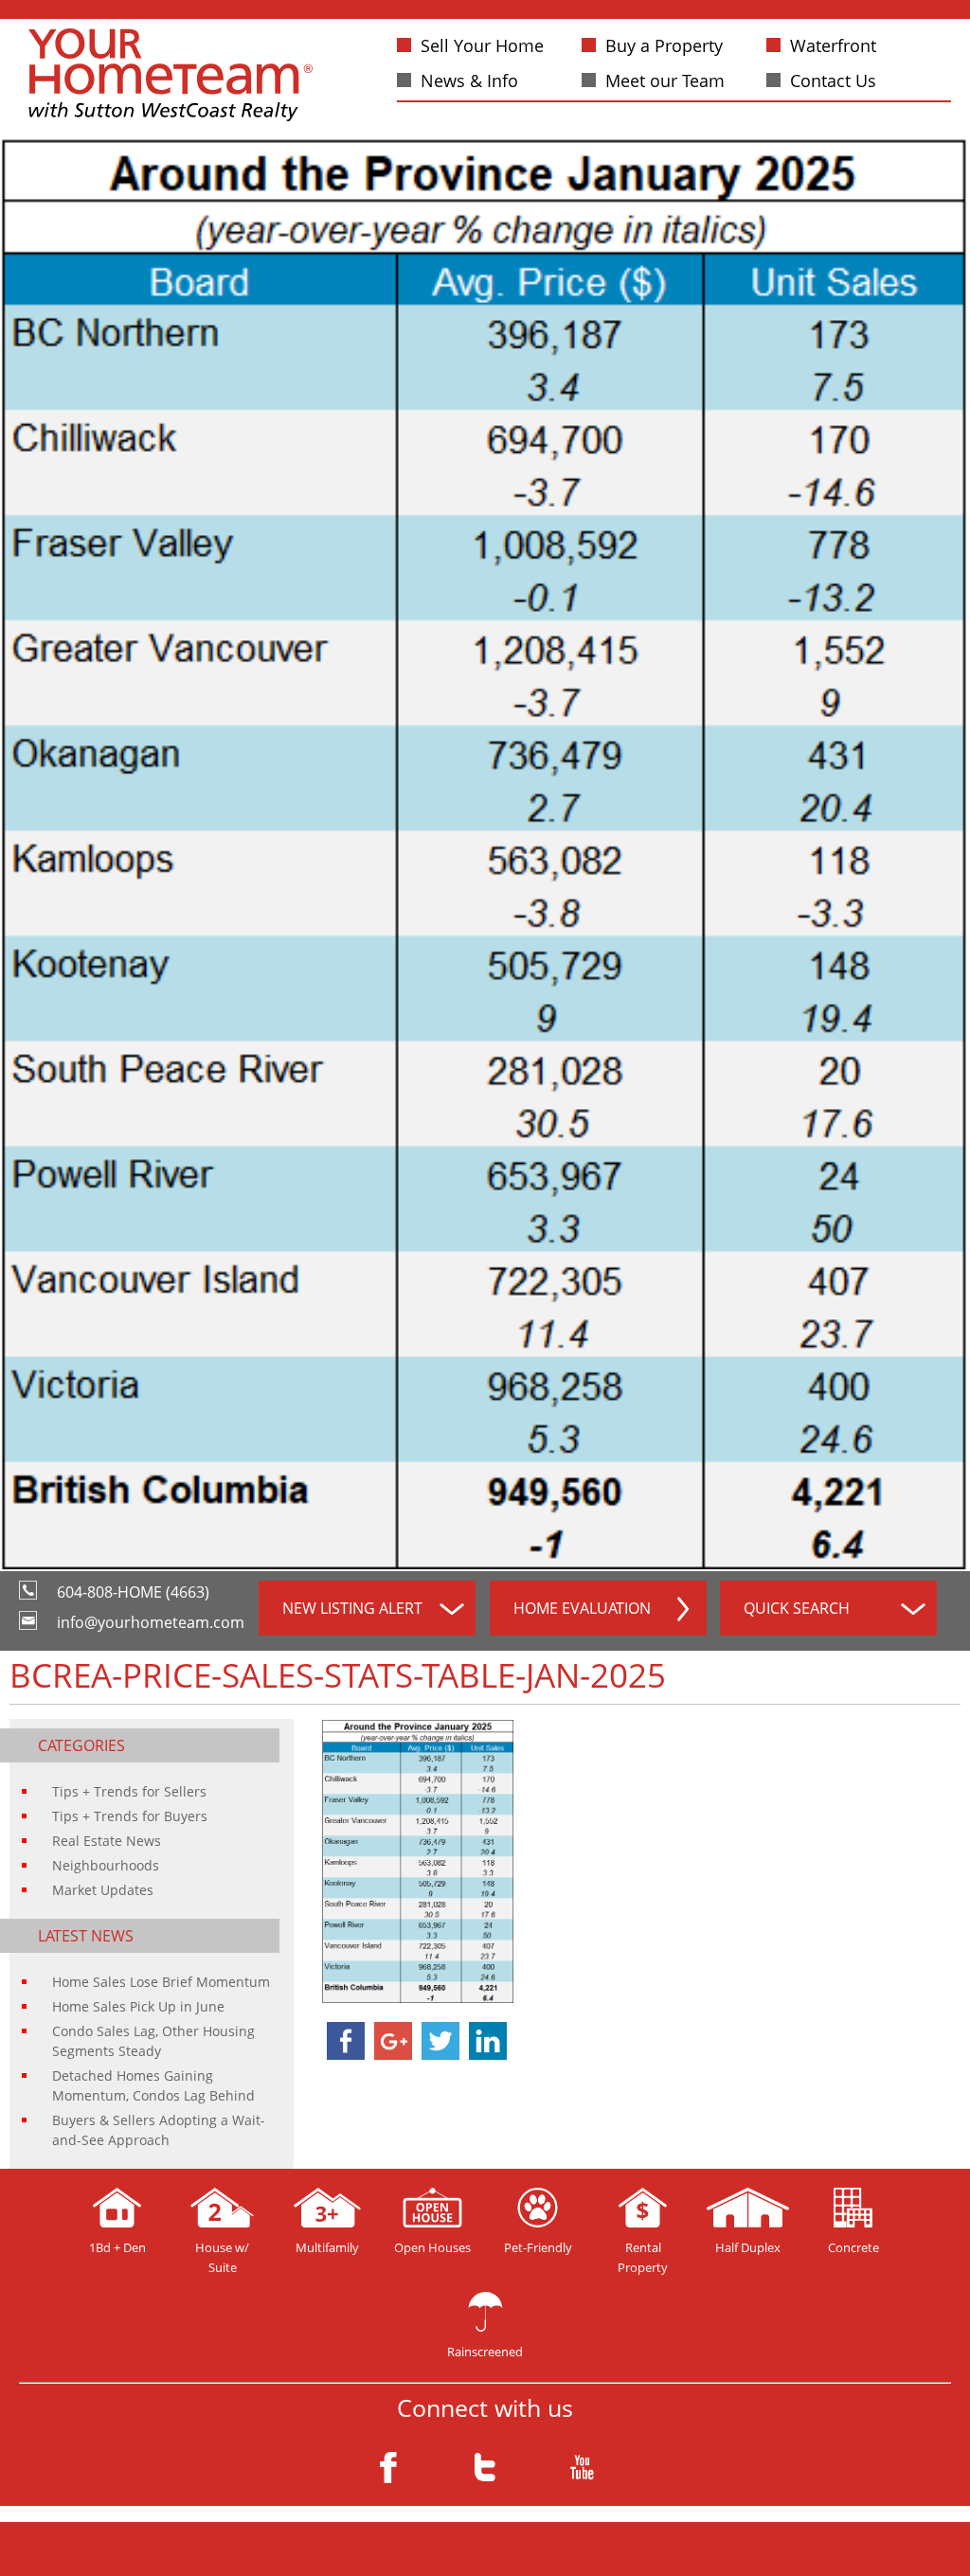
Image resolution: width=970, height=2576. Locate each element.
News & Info (469, 80)
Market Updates (103, 1890)
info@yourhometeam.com (151, 1622)
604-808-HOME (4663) (133, 1592)
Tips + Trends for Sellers (129, 1791)
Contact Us (833, 80)
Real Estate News (107, 1841)
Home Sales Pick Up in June (138, 2006)
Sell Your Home (482, 45)
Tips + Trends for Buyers (130, 1816)
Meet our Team (665, 80)
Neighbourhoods (106, 1865)
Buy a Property (664, 45)
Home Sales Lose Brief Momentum (161, 1982)
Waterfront (833, 45)
